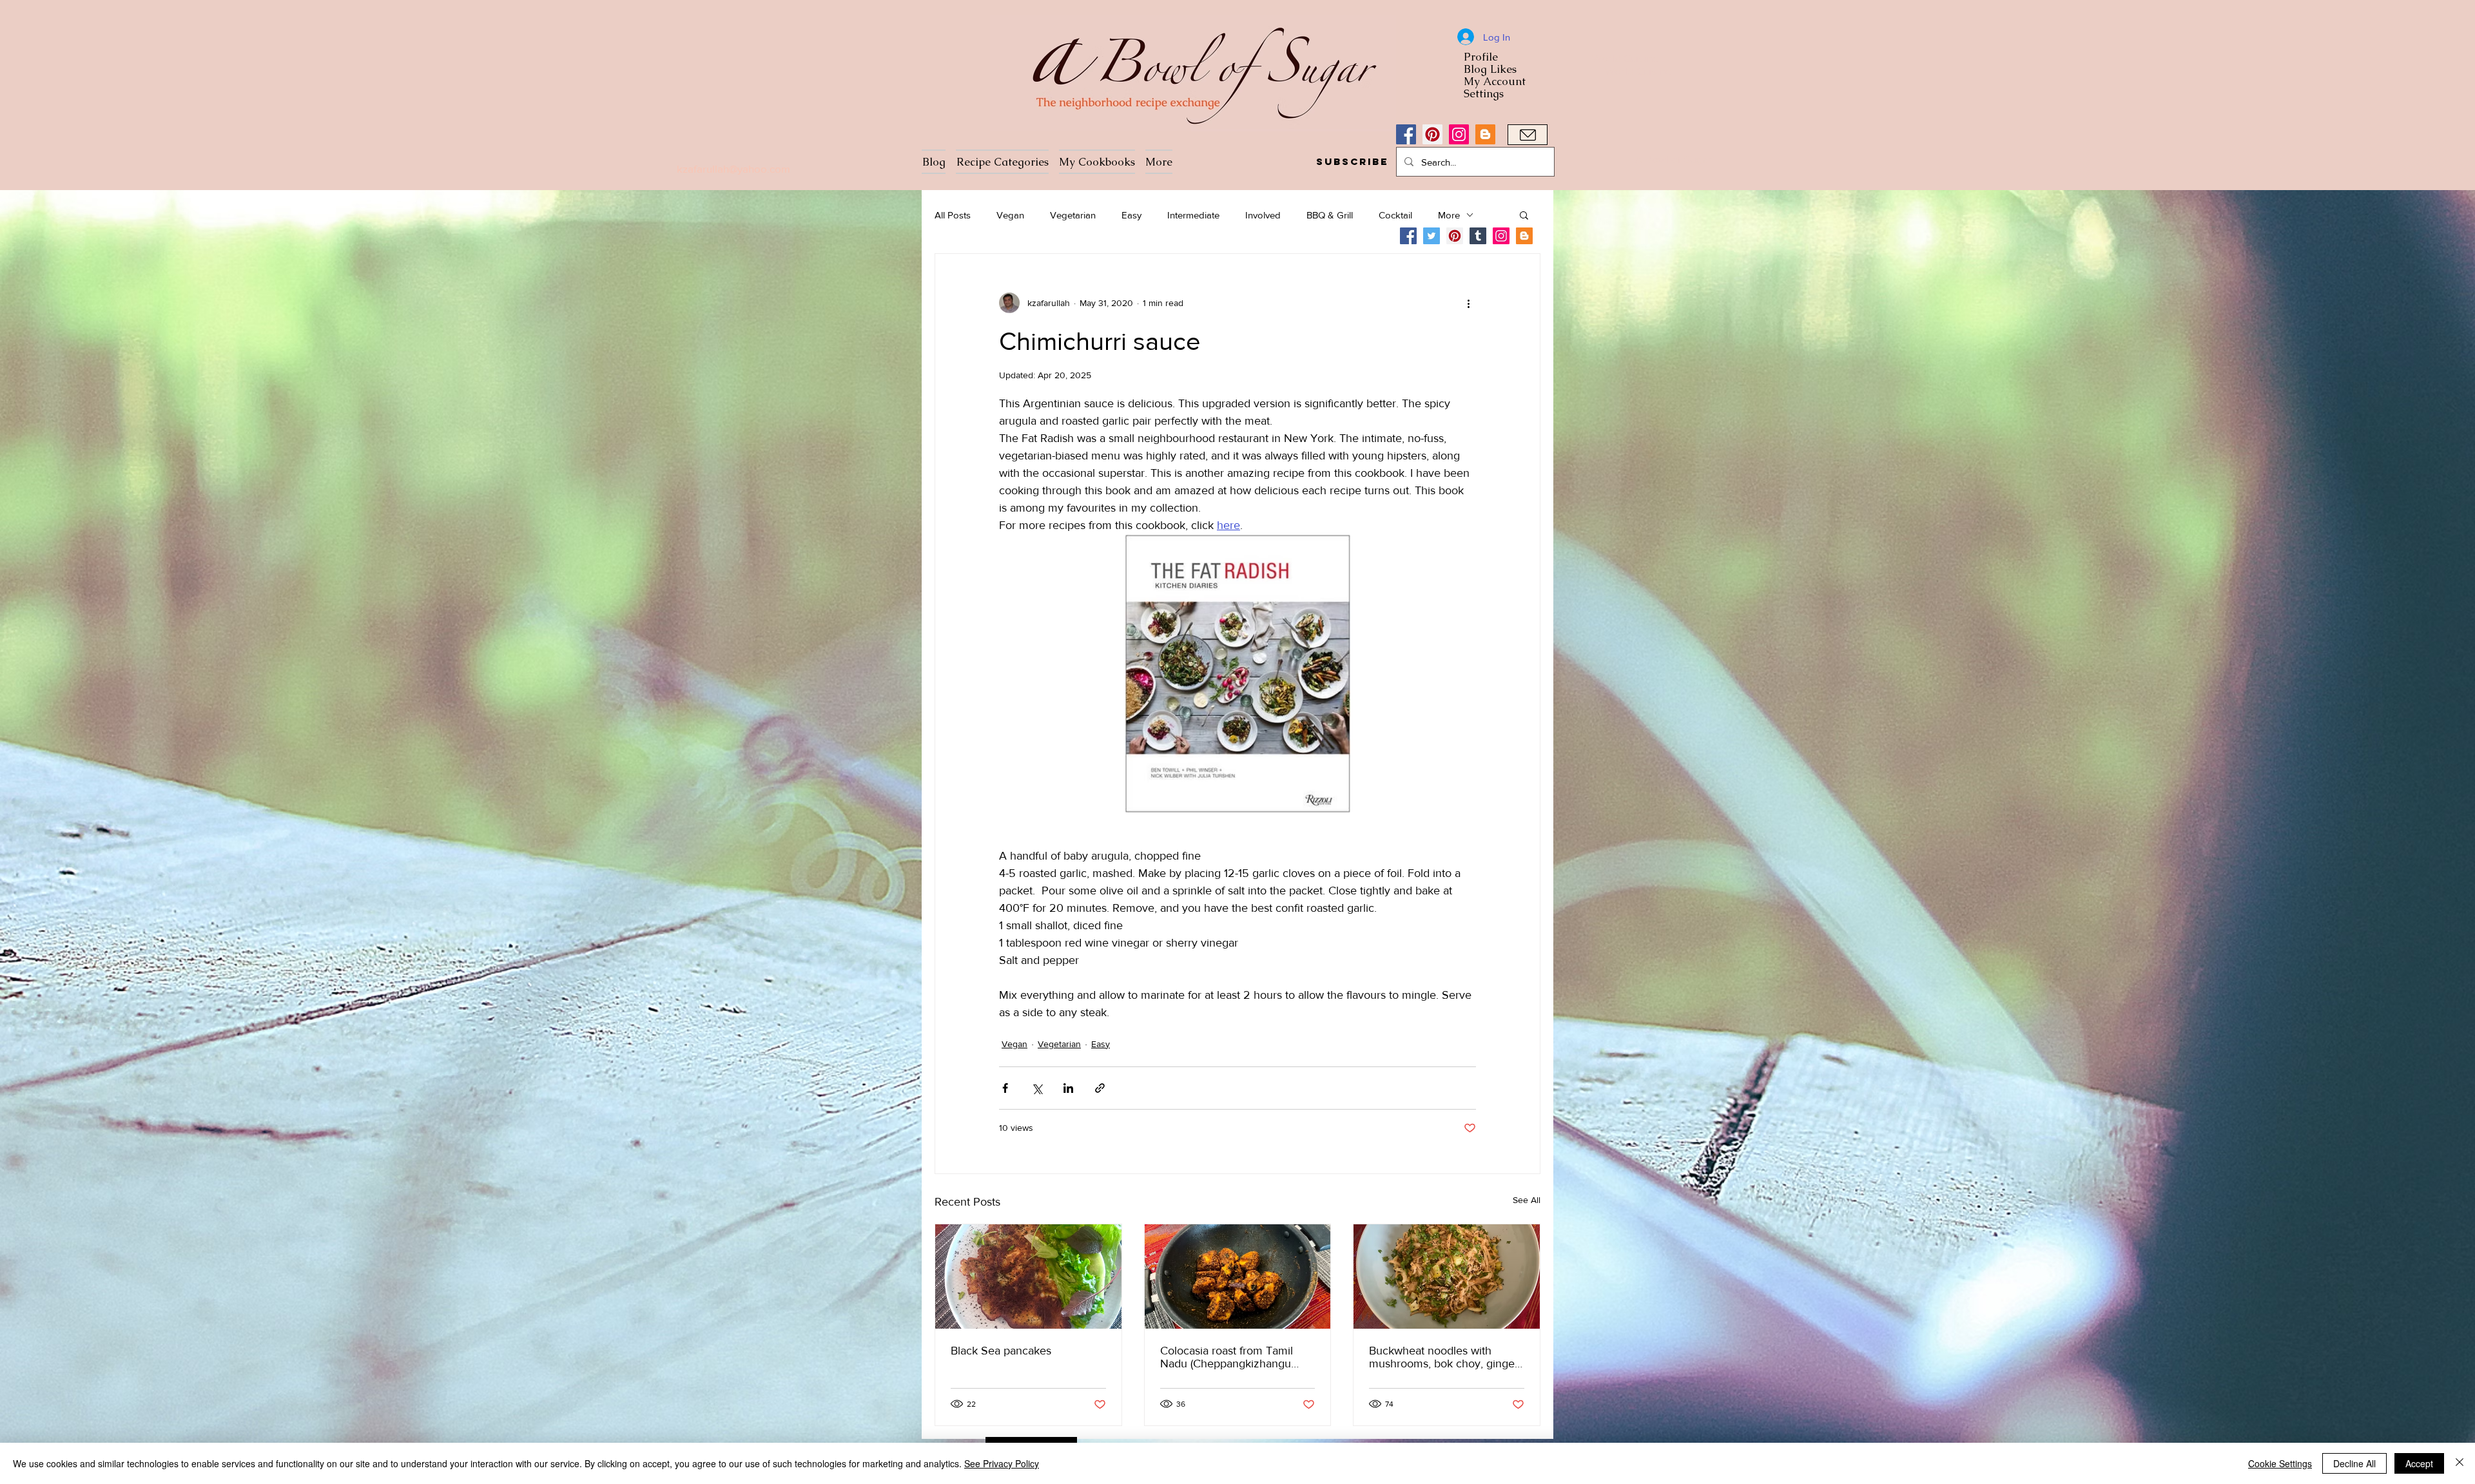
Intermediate (1193, 215)
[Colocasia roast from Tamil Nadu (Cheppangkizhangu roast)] (1238, 1277)
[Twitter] (1432, 236)
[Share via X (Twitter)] (1037, 1088)
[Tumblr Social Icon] (1478, 236)
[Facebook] (1406, 134)
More (1449, 215)
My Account (1495, 82)
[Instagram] (1459, 134)
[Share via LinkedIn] (1068, 1088)
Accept (2419, 1463)
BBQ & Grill (1330, 215)
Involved (1263, 215)
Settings (1484, 94)
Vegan (1010, 215)
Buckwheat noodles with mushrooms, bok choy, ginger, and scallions (1445, 1357)
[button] (1352, 162)
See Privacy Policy (1002, 1463)
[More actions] (1468, 303)
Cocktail (1395, 215)
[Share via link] (1100, 1088)
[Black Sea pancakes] (1028, 1277)
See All (1527, 1200)
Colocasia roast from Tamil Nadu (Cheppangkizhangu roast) (1227, 1357)
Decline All (2354, 1463)
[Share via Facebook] (1005, 1088)
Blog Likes (1490, 69)
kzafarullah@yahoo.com (733, 169)
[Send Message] (1528, 135)
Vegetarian (1073, 215)
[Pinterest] (1432, 134)
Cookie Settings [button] (2280, 1463)
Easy (1131, 215)
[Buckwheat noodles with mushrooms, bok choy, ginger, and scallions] (1447, 1277)
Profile (1481, 57)
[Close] (2460, 1463)
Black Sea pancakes (1001, 1351)
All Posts (953, 215)
